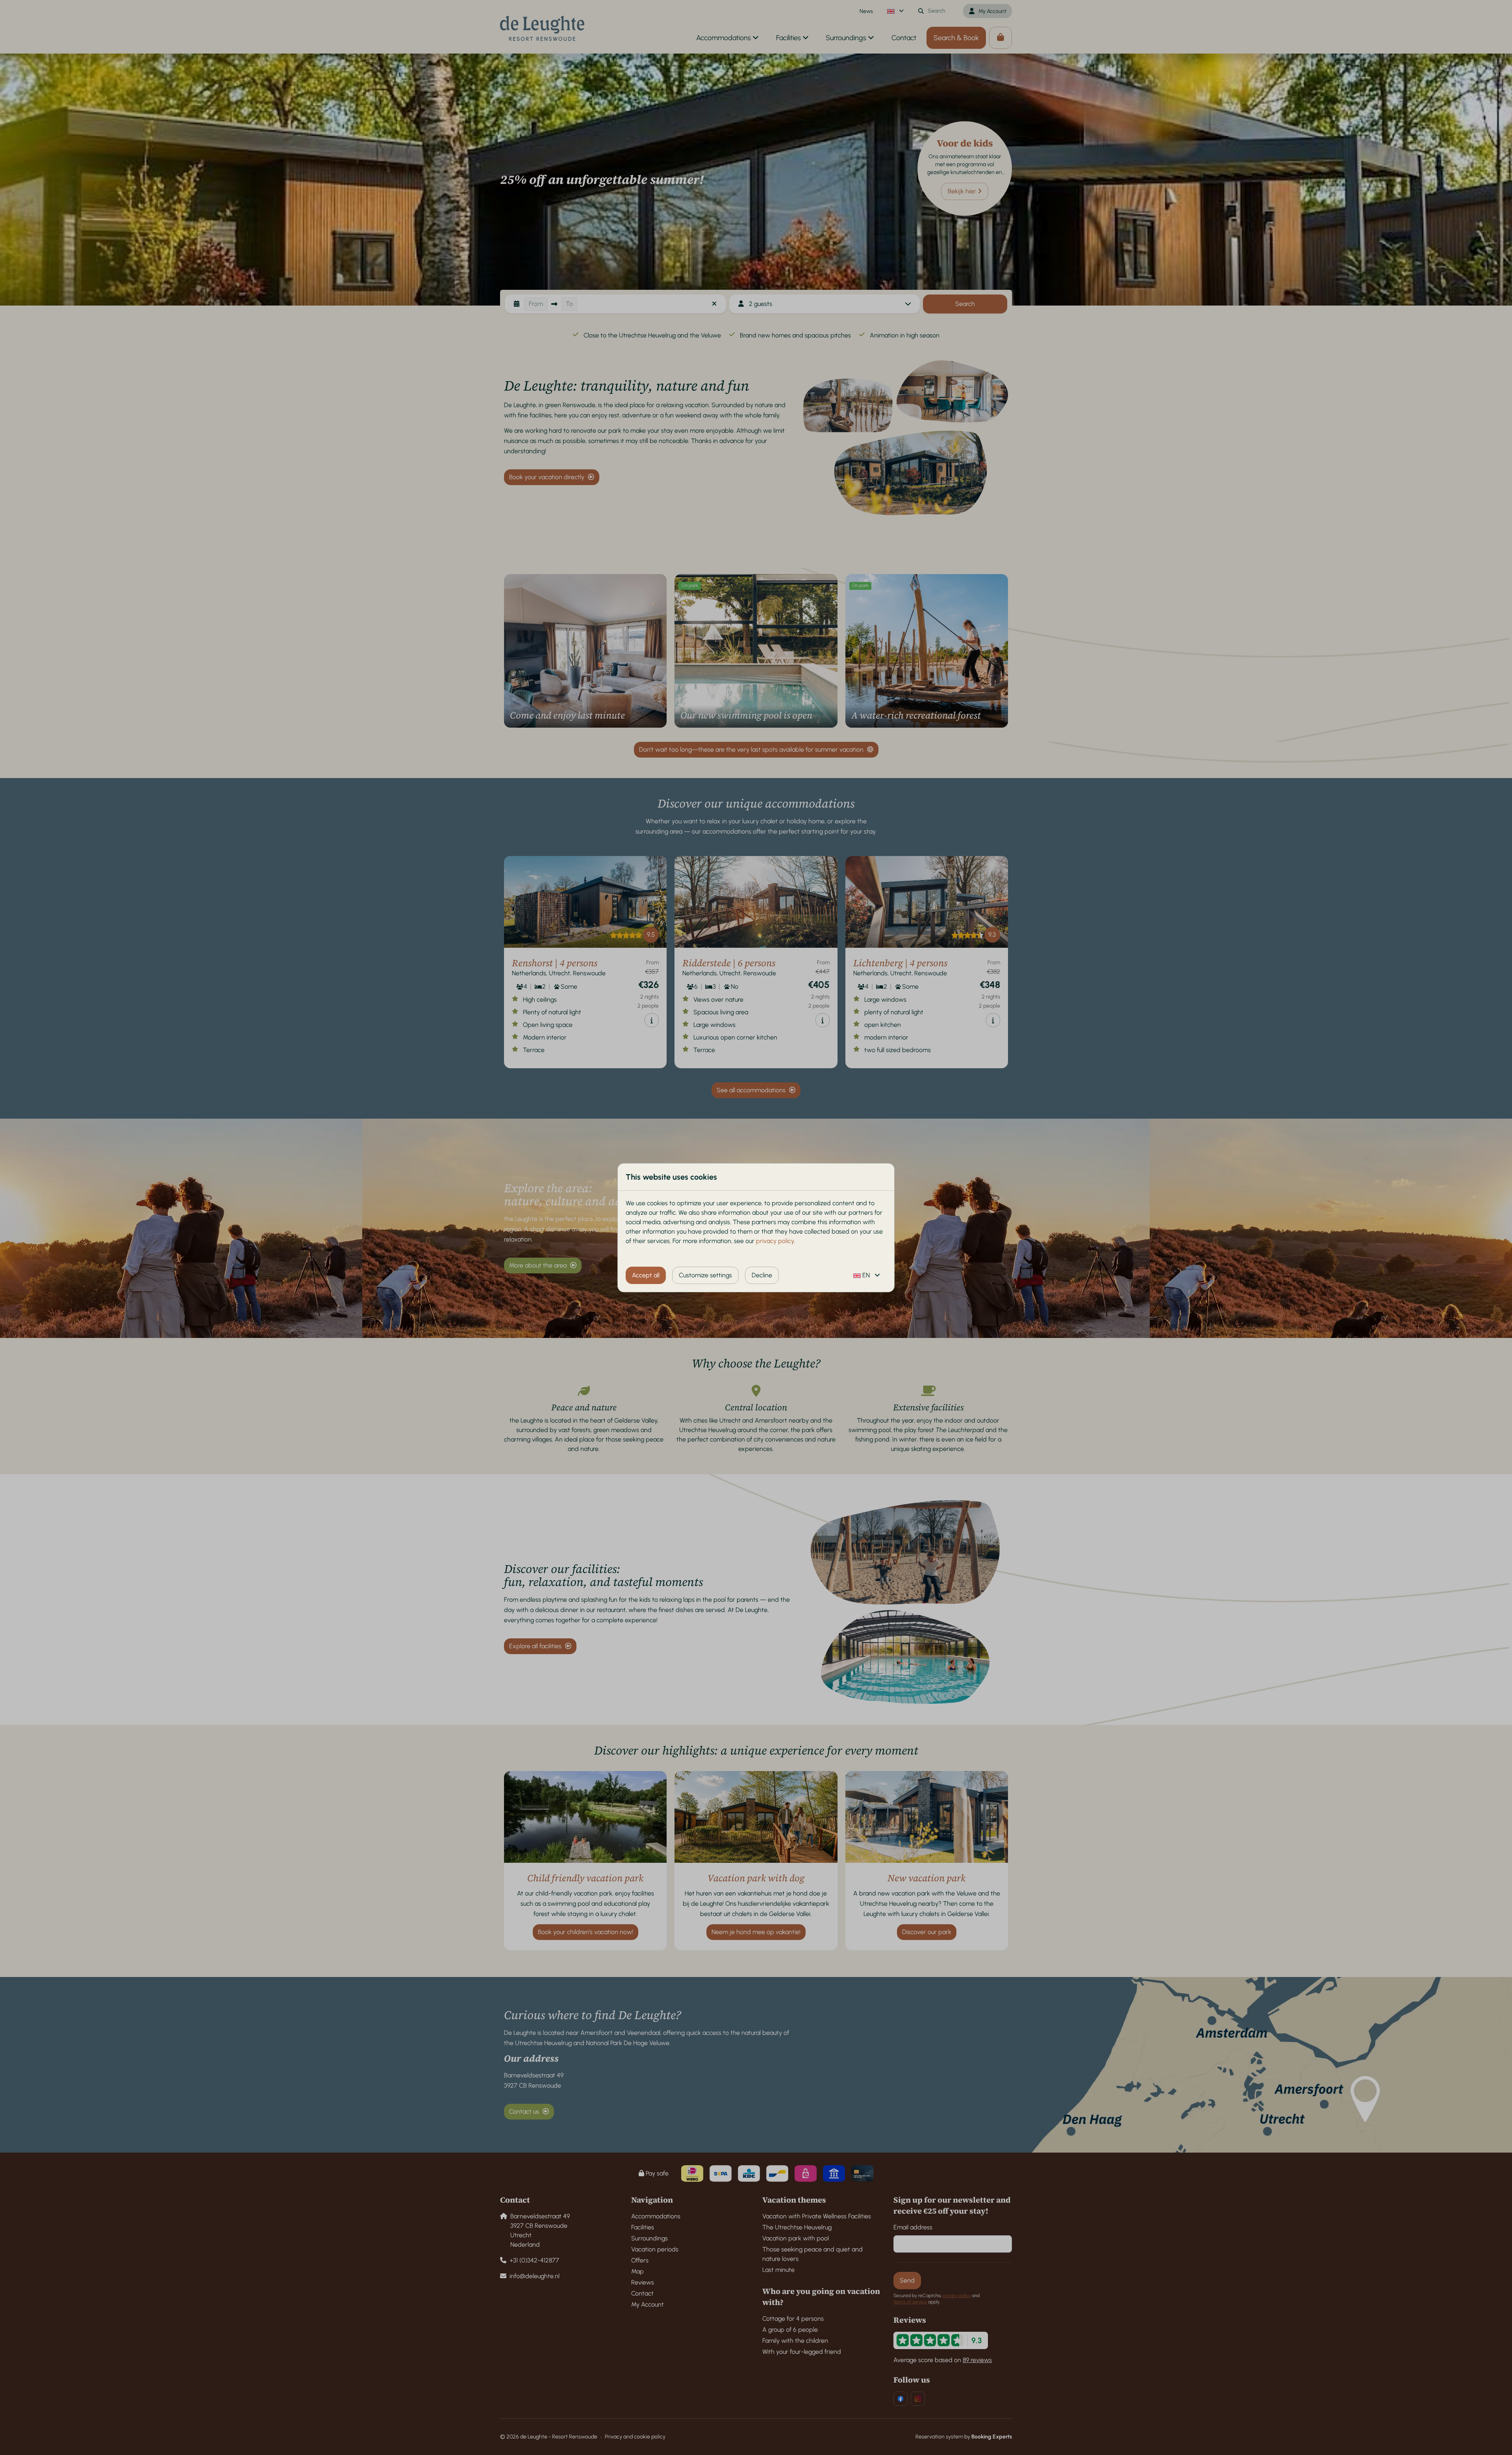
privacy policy (775, 1241)
